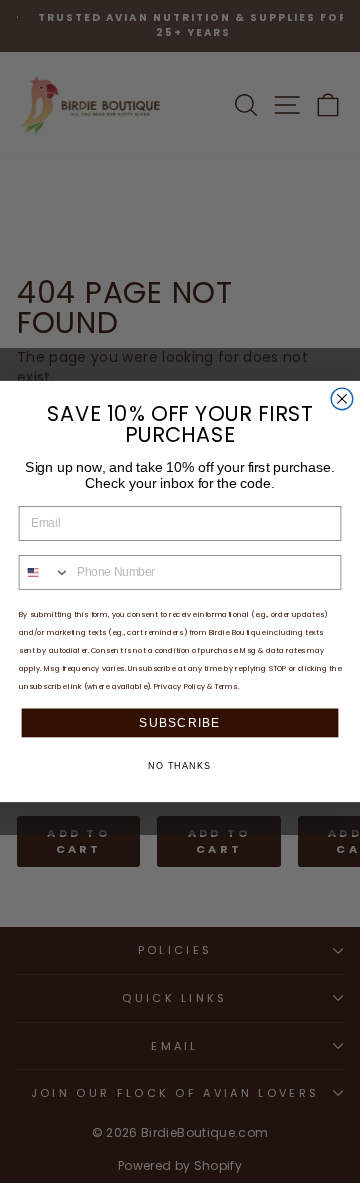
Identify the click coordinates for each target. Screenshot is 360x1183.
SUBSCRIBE (179, 722)
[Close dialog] (342, 399)
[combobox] (44, 572)
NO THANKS (179, 766)
